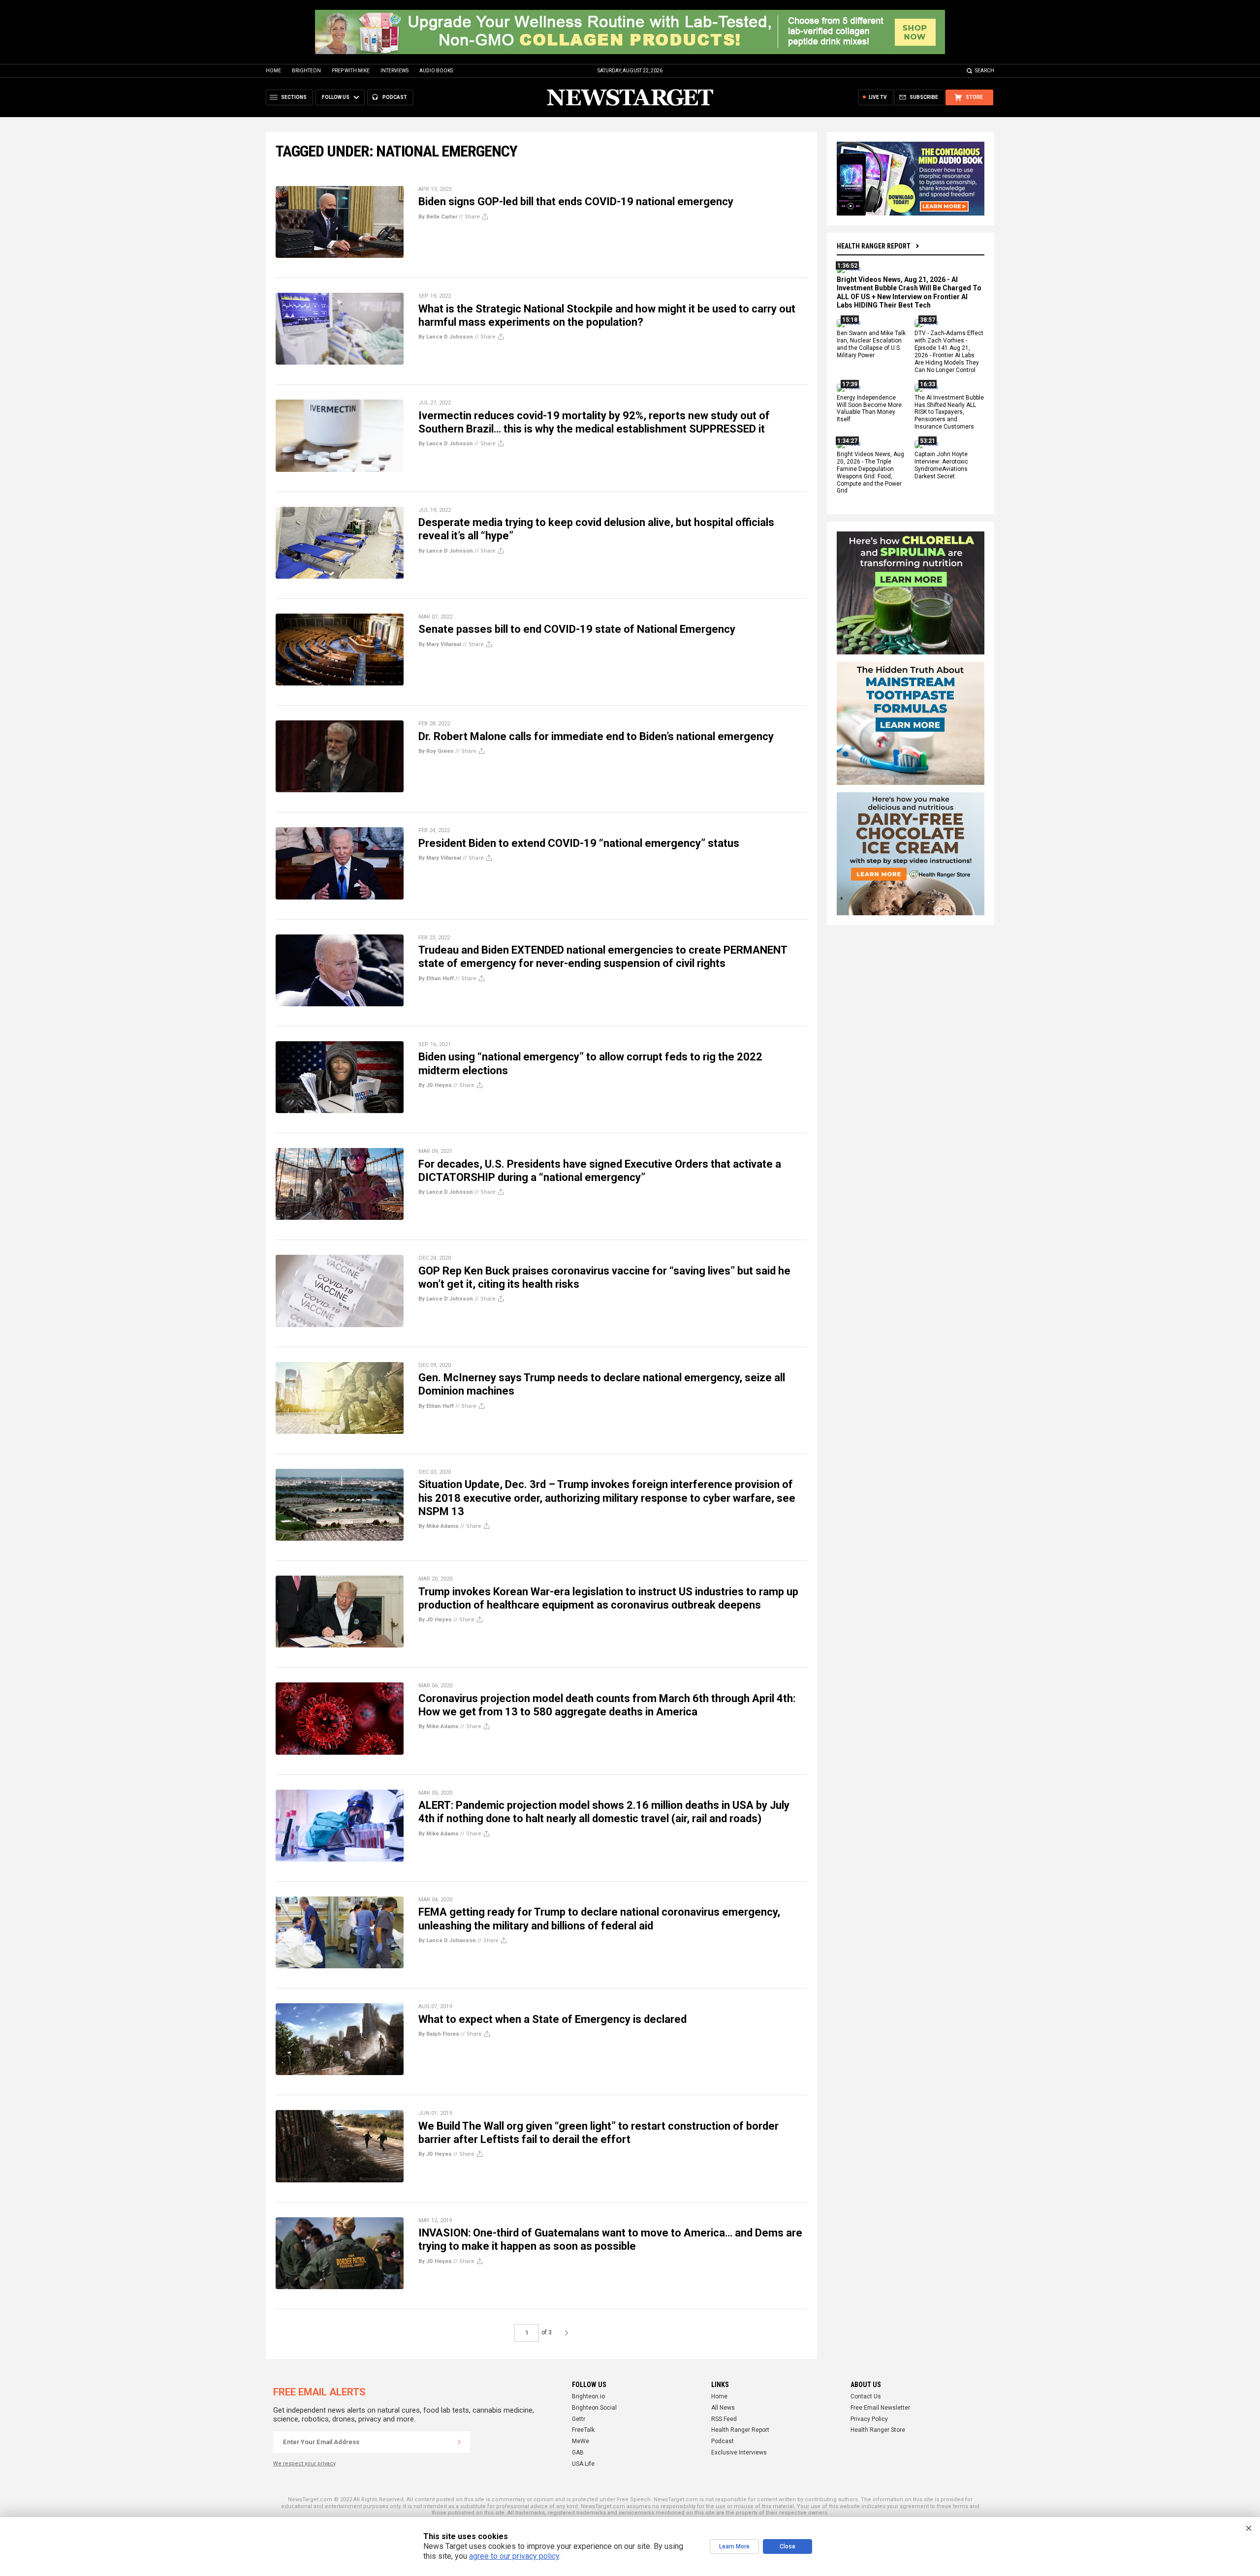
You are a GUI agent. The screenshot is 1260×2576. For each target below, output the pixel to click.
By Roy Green (436, 751)
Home (273, 71)
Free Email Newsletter (880, 2408)
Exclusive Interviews (739, 2452)
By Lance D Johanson (447, 1940)
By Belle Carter (438, 217)
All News (723, 2408)
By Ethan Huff (436, 978)
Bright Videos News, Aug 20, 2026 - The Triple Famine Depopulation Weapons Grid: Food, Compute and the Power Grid (870, 472)
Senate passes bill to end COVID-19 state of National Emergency (577, 629)
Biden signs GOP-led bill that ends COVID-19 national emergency (576, 202)
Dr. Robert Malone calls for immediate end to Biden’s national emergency (596, 736)
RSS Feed (724, 2419)
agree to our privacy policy (514, 2556)
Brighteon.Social (594, 2408)
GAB (578, 2452)
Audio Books (436, 71)
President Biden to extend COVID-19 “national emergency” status (579, 843)
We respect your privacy (304, 2464)
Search (985, 71)
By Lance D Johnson (446, 337)
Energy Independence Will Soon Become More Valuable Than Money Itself (869, 409)
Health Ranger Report (874, 246)
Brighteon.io (588, 2396)
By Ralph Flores (439, 2034)
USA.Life (583, 2464)
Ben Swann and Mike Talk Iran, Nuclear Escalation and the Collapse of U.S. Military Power (871, 345)
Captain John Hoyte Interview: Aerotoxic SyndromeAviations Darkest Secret (941, 465)
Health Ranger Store (878, 2430)
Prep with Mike (351, 71)
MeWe (581, 2441)
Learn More (734, 2546)
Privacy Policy (869, 2419)
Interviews (394, 71)
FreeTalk (583, 2430)
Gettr (579, 2419)
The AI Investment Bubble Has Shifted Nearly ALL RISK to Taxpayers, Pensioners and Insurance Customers (949, 412)
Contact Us (866, 2396)
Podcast (723, 2441)
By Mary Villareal (440, 644)
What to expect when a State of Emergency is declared (552, 2019)
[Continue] (459, 2442)
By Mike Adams (439, 1526)
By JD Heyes (435, 1085)
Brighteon (306, 71)
